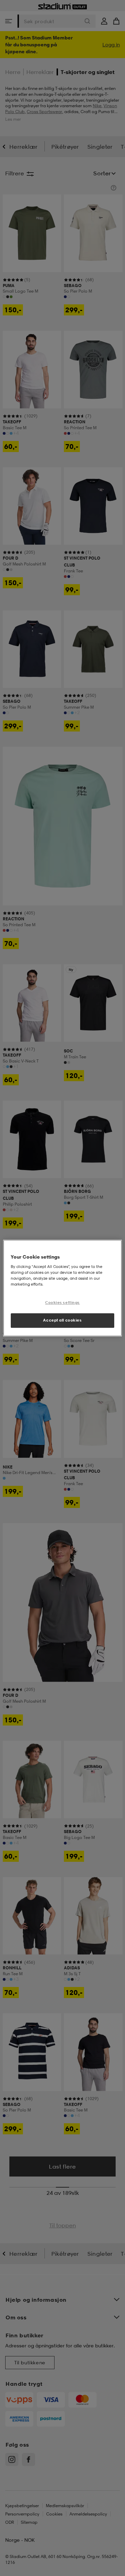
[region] (62, 1288)
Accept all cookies (62, 1320)
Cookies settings (62, 1303)
